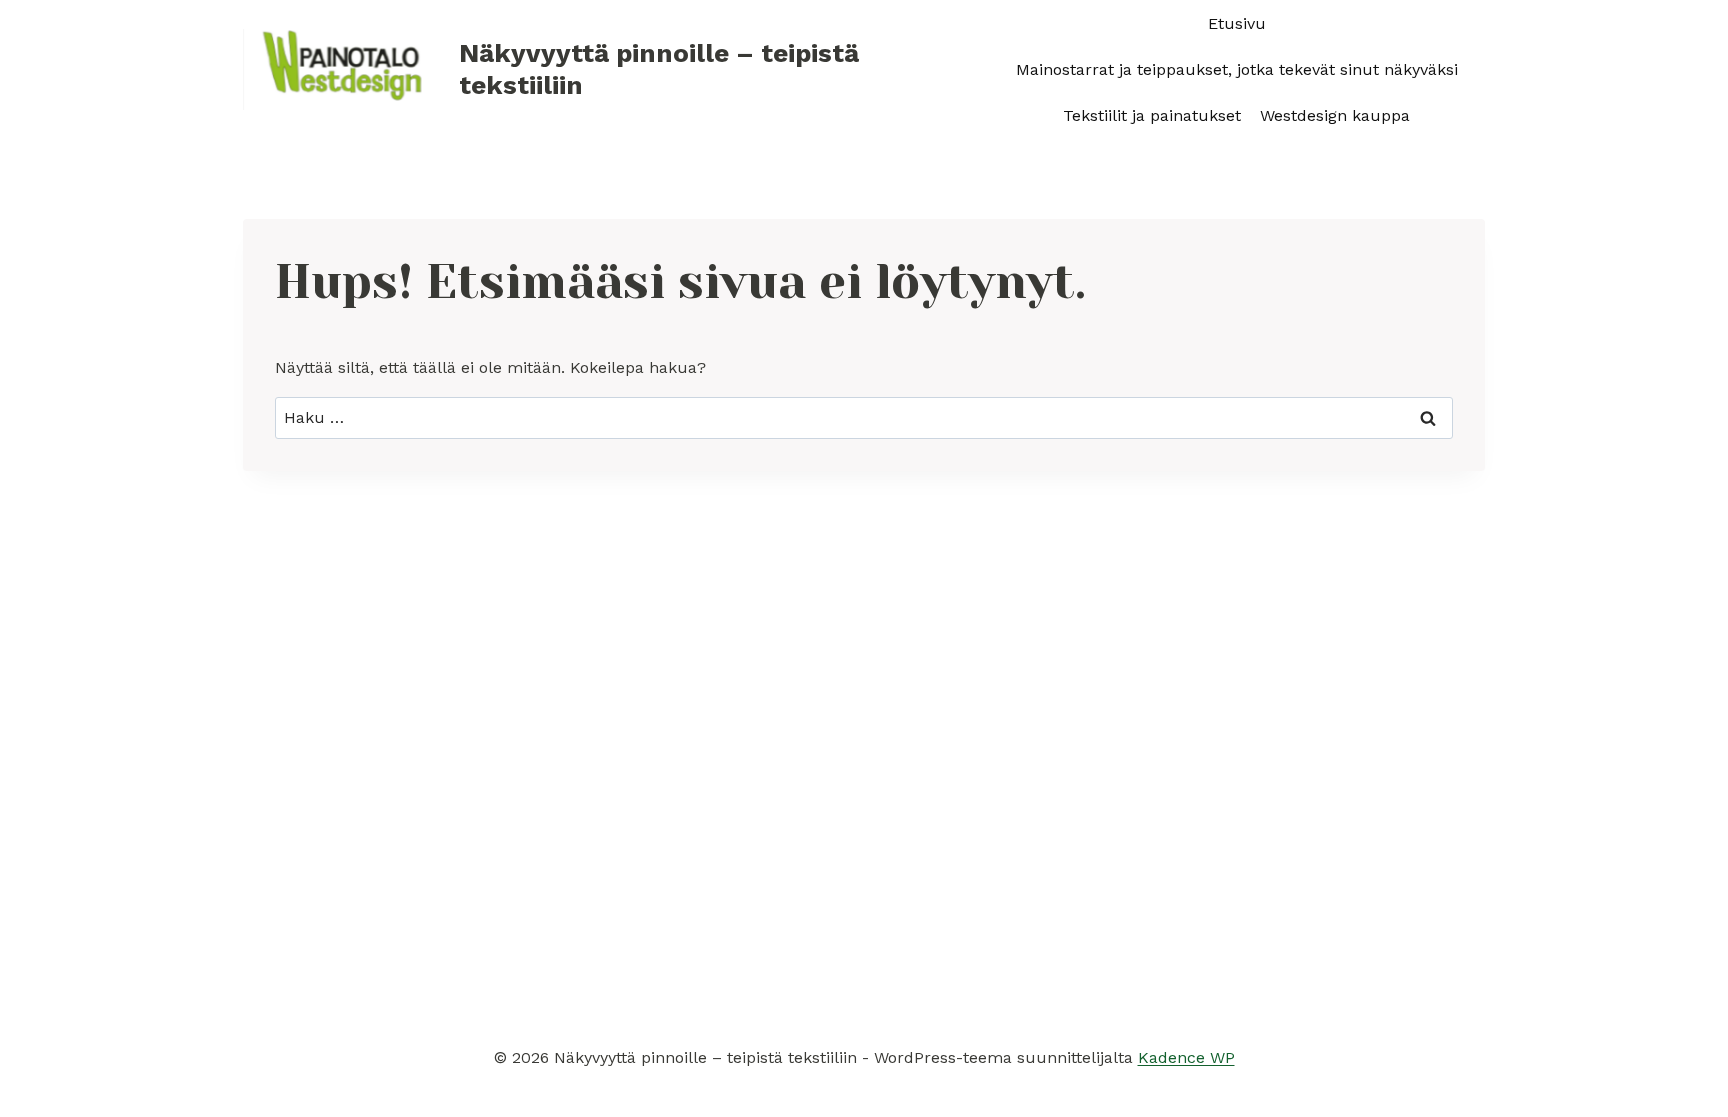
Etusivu (1237, 23)
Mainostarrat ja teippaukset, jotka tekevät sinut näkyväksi (1237, 69)
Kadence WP (1186, 1057)
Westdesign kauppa (1335, 115)
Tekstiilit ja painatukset (1152, 115)
